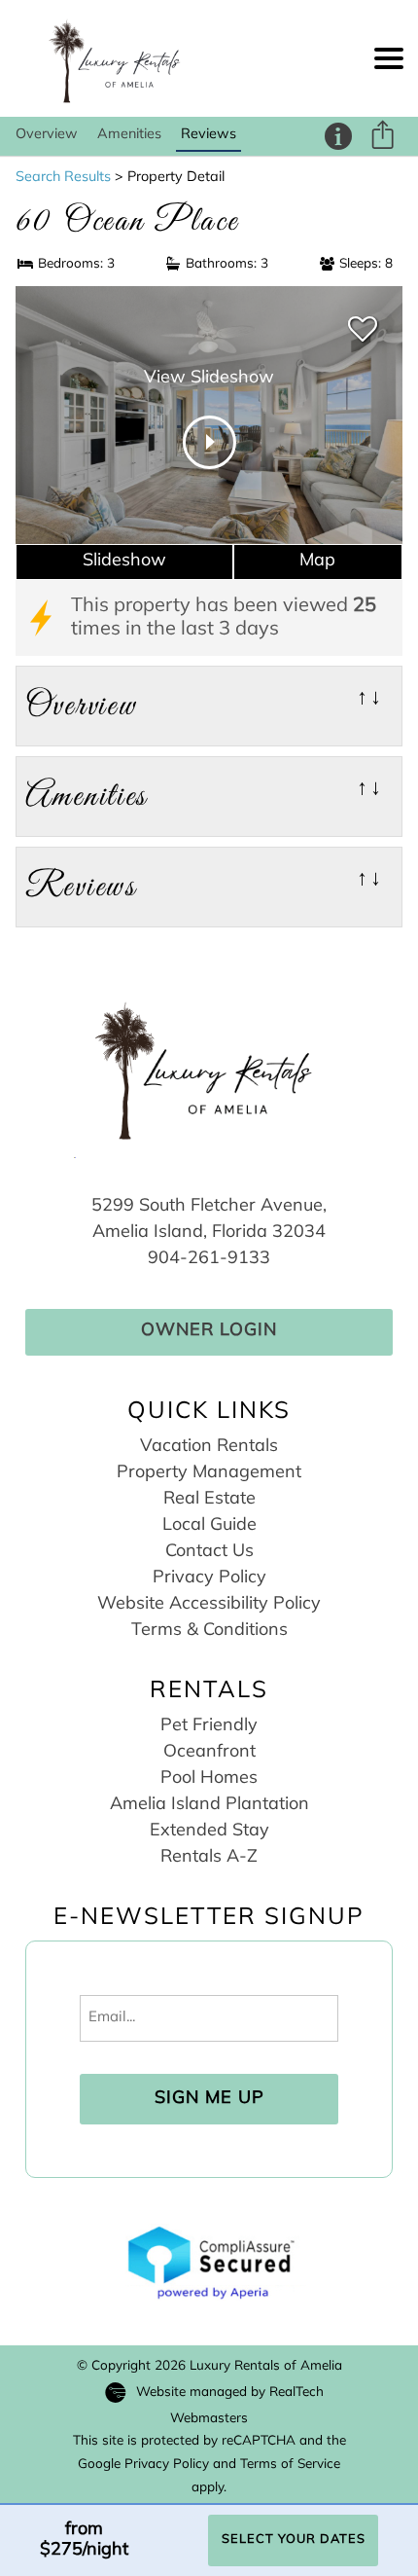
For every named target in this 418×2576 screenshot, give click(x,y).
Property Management (209, 1473)
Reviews (209, 135)
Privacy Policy (209, 1578)
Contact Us (209, 1552)
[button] (389, 58)
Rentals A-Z (209, 1858)
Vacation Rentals (209, 1447)
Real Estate (209, 1500)
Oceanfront (209, 1753)
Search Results (63, 178)
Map (317, 562)
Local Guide (209, 1526)
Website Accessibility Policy (209, 1605)
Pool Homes (209, 1779)
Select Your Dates (294, 2540)
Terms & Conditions (209, 1631)
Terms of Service (290, 2465)
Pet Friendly (209, 1726)
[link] (363, 330)
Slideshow (124, 562)
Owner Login (209, 1331)
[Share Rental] (382, 138)
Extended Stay (209, 1832)
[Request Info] (338, 136)
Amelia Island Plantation (209, 1805)
